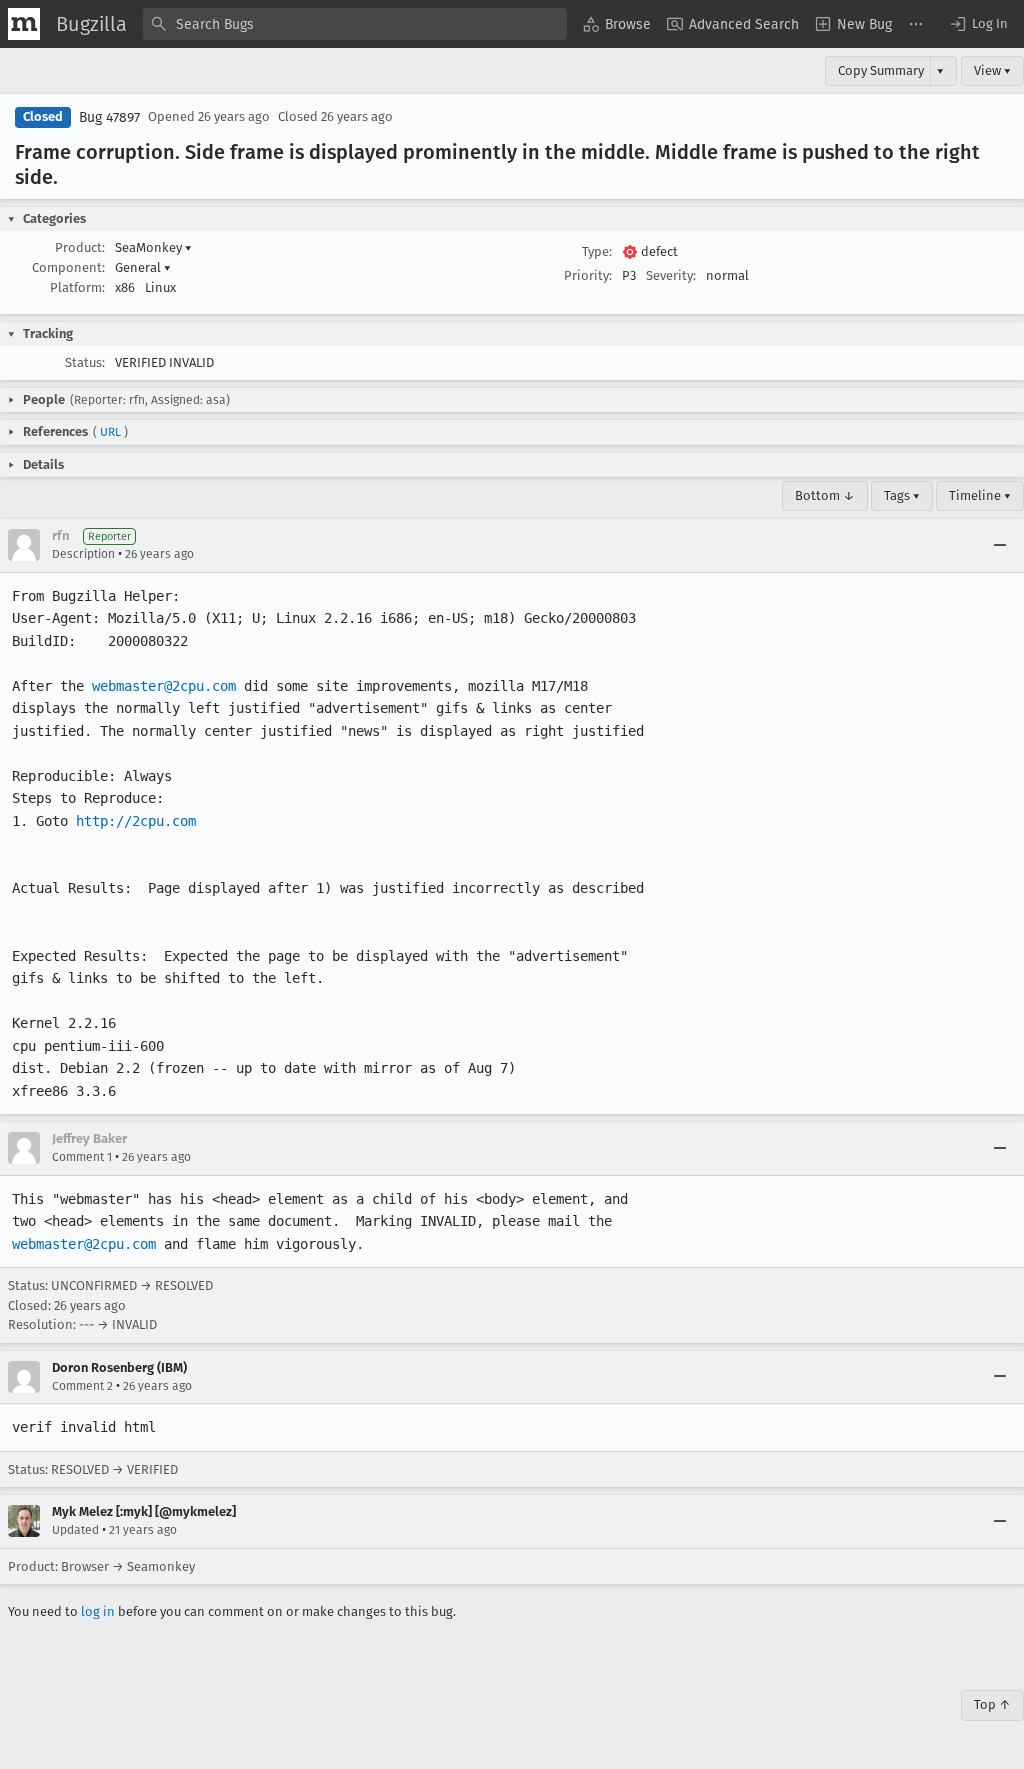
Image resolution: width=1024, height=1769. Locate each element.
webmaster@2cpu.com (164, 686)
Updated (75, 1530)
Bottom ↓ (825, 495)
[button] (978, 24)
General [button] (143, 267)
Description (83, 554)
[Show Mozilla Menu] (24, 24)
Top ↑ (992, 1704)
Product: (80, 247)
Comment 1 (82, 1157)
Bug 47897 (109, 117)
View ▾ (992, 70)
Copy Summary (881, 70)
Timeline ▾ (980, 495)
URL (110, 432)
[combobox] (355, 24)
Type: (597, 251)
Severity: (671, 275)
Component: (68, 267)
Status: (85, 362)
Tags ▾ (902, 495)
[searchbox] (355, 24)
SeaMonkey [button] (153, 247)
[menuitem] (617, 24)
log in (98, 1611)
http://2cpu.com (136, 821)
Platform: (77, 287)
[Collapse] (1000, 545)
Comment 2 (82, 1386)
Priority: (588, 275)
